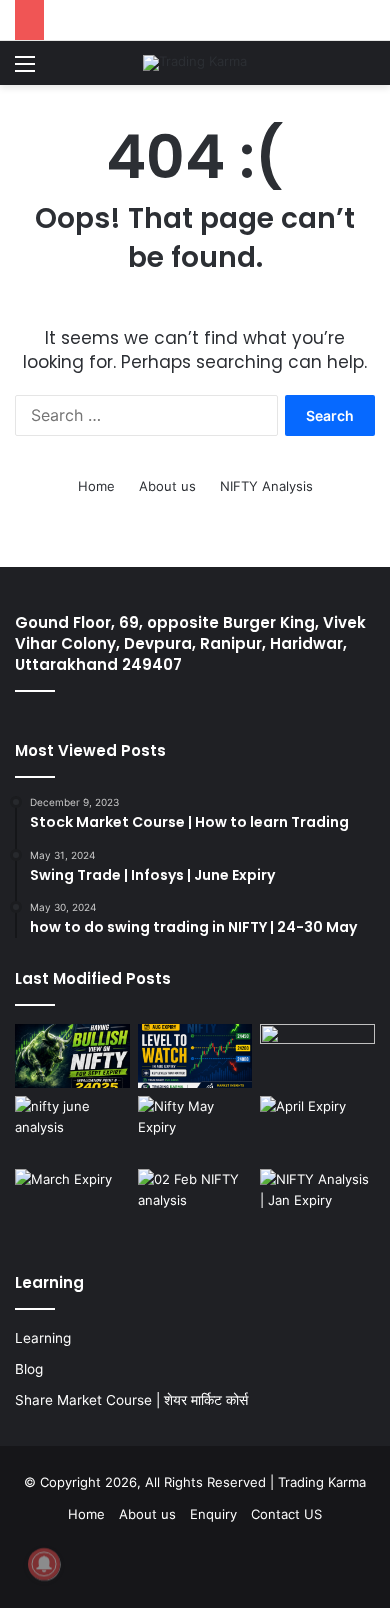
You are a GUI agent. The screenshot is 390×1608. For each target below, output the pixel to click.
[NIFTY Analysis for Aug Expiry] (195, 1056)
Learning (43, 1338)
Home (96, 486)
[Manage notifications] (44, 1564)
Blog (29, 1369)
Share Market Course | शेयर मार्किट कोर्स (131, 1400)
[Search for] (365, 70)
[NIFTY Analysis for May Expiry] (195, 1128)
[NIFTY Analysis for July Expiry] (317, 1056)
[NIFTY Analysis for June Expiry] (72, 1128)
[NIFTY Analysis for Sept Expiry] (72, 1056)
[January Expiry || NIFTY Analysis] (317, 1201)
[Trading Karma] (195, 63)
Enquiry (213, 1514)
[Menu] (25, 70)
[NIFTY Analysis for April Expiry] (317, 1128)
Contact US (286, 1514)
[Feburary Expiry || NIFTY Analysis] (195, 1201)
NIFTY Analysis (266, 486)
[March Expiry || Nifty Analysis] (72, 1201)
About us (167, 486)
